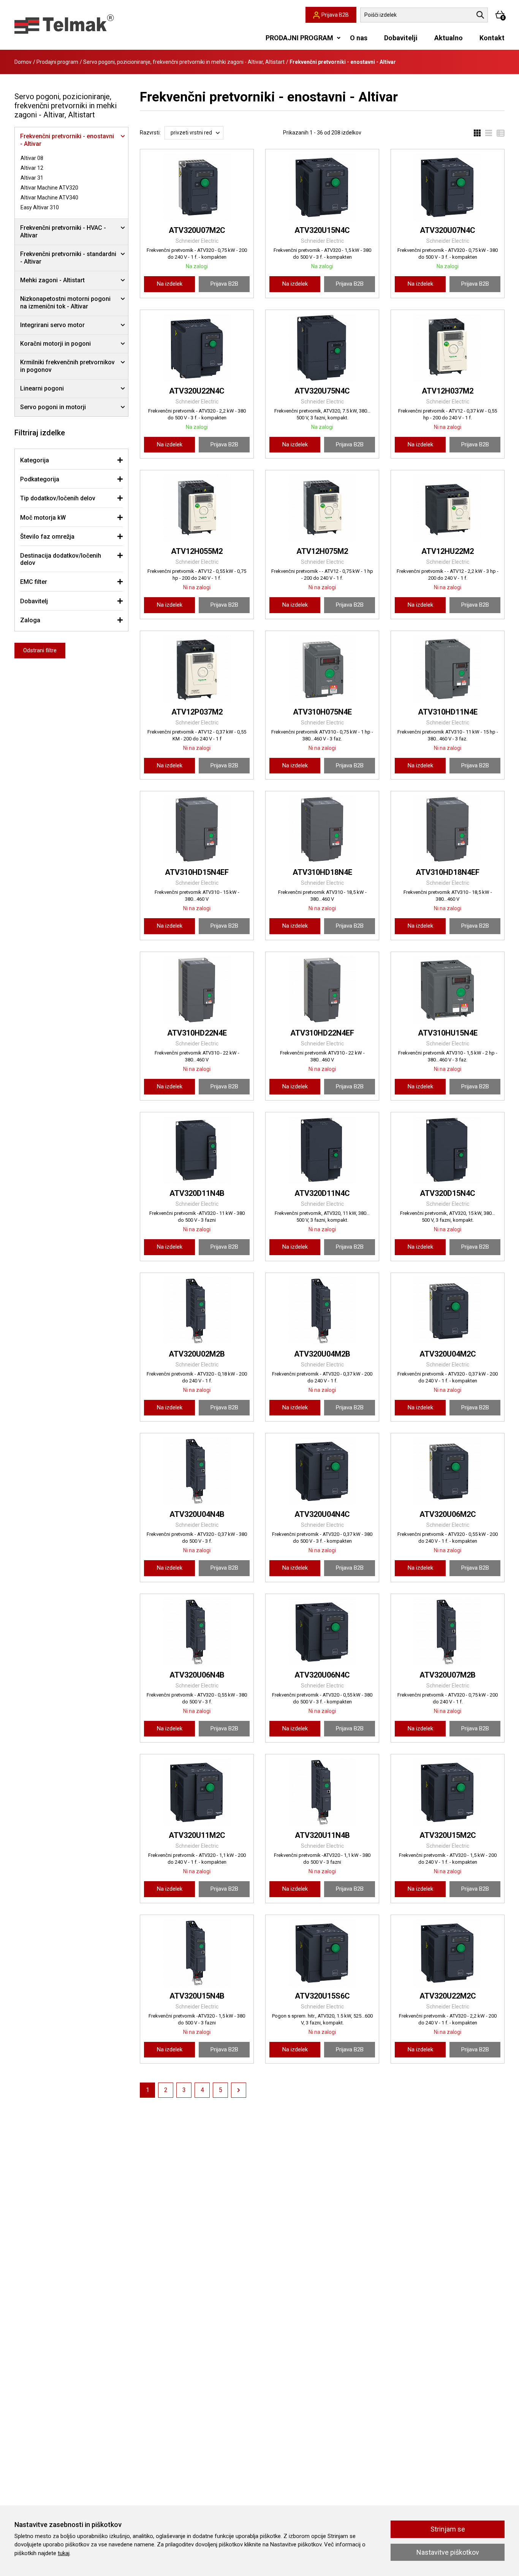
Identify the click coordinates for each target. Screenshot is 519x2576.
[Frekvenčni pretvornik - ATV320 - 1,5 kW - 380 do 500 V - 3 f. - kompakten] (322, 187)
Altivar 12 (32, 168)
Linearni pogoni (42, 388)
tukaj (64, 2553)
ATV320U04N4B (197, 1514)
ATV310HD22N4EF (322, 1033)
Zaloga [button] (30, 620)
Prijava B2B (224, 284)
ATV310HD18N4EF (448, 872)
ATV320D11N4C (322, 1193)
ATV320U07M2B (448, 1675)
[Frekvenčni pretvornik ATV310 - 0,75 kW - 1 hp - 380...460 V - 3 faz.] (322, 669)
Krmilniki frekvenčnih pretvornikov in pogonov (67, 366)
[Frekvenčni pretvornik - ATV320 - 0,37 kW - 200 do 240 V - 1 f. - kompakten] (448, 1311)
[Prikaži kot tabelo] (498, 133)
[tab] (71, 460)
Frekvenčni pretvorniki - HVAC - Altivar (63, 232)
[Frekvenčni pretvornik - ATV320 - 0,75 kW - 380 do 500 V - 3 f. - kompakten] (448, 187)
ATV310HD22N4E (197, 1033)
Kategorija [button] (35, 460)
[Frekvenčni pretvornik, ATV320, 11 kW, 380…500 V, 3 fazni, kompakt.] (322, 1150)
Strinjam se (448, 2529)
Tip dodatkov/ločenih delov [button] (58, 498)
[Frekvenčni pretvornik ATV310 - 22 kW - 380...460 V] (197, 990)
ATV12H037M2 (448, 391)
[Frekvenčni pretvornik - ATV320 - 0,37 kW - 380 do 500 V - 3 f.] (197, 1471)
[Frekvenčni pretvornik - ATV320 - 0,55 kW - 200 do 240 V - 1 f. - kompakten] (448, 1471)
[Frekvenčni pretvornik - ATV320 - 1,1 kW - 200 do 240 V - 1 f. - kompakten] (197, 1792)
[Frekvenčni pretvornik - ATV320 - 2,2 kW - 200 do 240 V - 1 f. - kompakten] (448, 1953)
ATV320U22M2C (448, 1996)
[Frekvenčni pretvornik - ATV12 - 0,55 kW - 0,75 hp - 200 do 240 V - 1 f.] (197, 508)
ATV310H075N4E (322, 712)
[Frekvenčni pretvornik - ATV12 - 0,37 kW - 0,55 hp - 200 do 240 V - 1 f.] (448, 348)
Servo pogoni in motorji (53, 407)
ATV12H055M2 (197, 551)
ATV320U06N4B (197, 1675)
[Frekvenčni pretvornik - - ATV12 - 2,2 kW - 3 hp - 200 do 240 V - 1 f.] (448, 508)
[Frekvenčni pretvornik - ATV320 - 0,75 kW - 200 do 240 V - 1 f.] (448, 1632)
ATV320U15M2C (448, 1835)
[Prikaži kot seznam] (486, 133)
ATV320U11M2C (197, 1835)
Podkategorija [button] (40, 479)
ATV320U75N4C (322, 391)
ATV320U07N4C (448, 230)
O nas (359, 38)
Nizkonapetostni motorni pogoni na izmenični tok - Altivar (65, 303)
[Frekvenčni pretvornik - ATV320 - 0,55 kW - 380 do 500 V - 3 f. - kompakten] (322, 1632)
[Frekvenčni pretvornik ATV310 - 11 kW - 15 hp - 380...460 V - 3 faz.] (448, 669)
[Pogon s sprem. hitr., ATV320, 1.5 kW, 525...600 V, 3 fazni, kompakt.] (322, 1953)
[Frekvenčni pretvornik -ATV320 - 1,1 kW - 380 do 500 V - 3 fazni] (322, 1792)
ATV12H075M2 (322, 551)
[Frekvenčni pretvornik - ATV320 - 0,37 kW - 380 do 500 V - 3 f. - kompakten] (322, 1471)
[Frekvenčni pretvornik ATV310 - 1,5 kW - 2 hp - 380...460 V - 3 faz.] (448, 990)
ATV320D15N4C (448, 1193)
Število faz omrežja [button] (47, 537)
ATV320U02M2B (197, 1354)
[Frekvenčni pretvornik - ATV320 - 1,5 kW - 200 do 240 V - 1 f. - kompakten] (448, 1792)
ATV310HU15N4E (448, 1033)
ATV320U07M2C (197, 230)
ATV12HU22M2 (448, 551)
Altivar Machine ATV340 (49, 198)
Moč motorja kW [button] (43, 518)
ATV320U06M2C (448, 1514)
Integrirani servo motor (52, 325)
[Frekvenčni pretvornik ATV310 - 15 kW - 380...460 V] (197, 829)
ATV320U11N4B (322, 1835)
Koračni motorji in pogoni (55, 344)
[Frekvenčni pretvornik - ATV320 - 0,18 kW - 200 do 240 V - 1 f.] (197, 1311)
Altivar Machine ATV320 (49, 188)
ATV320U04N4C (322, 1514)
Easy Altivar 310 (40, 207)
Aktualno (449, 38)
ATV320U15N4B (197, 1996)
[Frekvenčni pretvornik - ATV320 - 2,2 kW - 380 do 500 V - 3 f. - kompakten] (197, 348)
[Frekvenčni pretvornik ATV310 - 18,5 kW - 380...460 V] (322, 829)
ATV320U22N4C (197, 391)
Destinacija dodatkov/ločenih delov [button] (61, 559)
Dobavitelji (401, 38)
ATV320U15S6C (322, 1996)
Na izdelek (170, 284)
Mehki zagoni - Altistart (52, 280)
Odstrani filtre (40, 650)
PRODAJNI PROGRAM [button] (299, 38)
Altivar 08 (32, 158)
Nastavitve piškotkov (448, 2552)
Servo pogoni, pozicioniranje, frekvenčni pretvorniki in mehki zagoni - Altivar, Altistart (184, 62)
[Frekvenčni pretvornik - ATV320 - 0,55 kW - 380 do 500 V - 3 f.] (197, 1632)
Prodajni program (57, 62)
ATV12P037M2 (197, 712)
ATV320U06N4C (322, 1675)
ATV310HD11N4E (448, 712)
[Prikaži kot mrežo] (477, 133)
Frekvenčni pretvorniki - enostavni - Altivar (67, 140)
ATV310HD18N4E (322, 872)
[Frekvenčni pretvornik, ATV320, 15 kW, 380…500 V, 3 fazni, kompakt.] (448, 1150)
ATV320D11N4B (197, 1193)
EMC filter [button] (34, 582)
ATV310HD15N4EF (197, 872)
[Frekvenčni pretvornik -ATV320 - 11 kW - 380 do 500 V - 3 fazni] (197, 1150)
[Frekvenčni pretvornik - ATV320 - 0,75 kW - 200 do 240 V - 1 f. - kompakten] (197, 187)
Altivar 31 (32, 178)
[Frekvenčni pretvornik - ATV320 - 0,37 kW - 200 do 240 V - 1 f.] (322, 1311)
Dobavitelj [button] (34, 601)
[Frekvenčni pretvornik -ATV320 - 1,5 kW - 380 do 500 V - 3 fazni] (197, 1953)
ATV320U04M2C (448, 1354)
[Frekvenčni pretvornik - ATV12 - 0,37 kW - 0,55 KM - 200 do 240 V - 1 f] (197, 669)
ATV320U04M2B (322, 1354)
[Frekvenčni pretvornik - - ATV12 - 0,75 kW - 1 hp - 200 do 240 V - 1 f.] (322, 508)
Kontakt (492, 38)
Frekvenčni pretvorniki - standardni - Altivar (68, 258)
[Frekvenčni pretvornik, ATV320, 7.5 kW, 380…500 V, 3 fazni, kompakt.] (322, 348)
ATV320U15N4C (322, 230)
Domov (23, 62)
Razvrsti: (150, 133)
